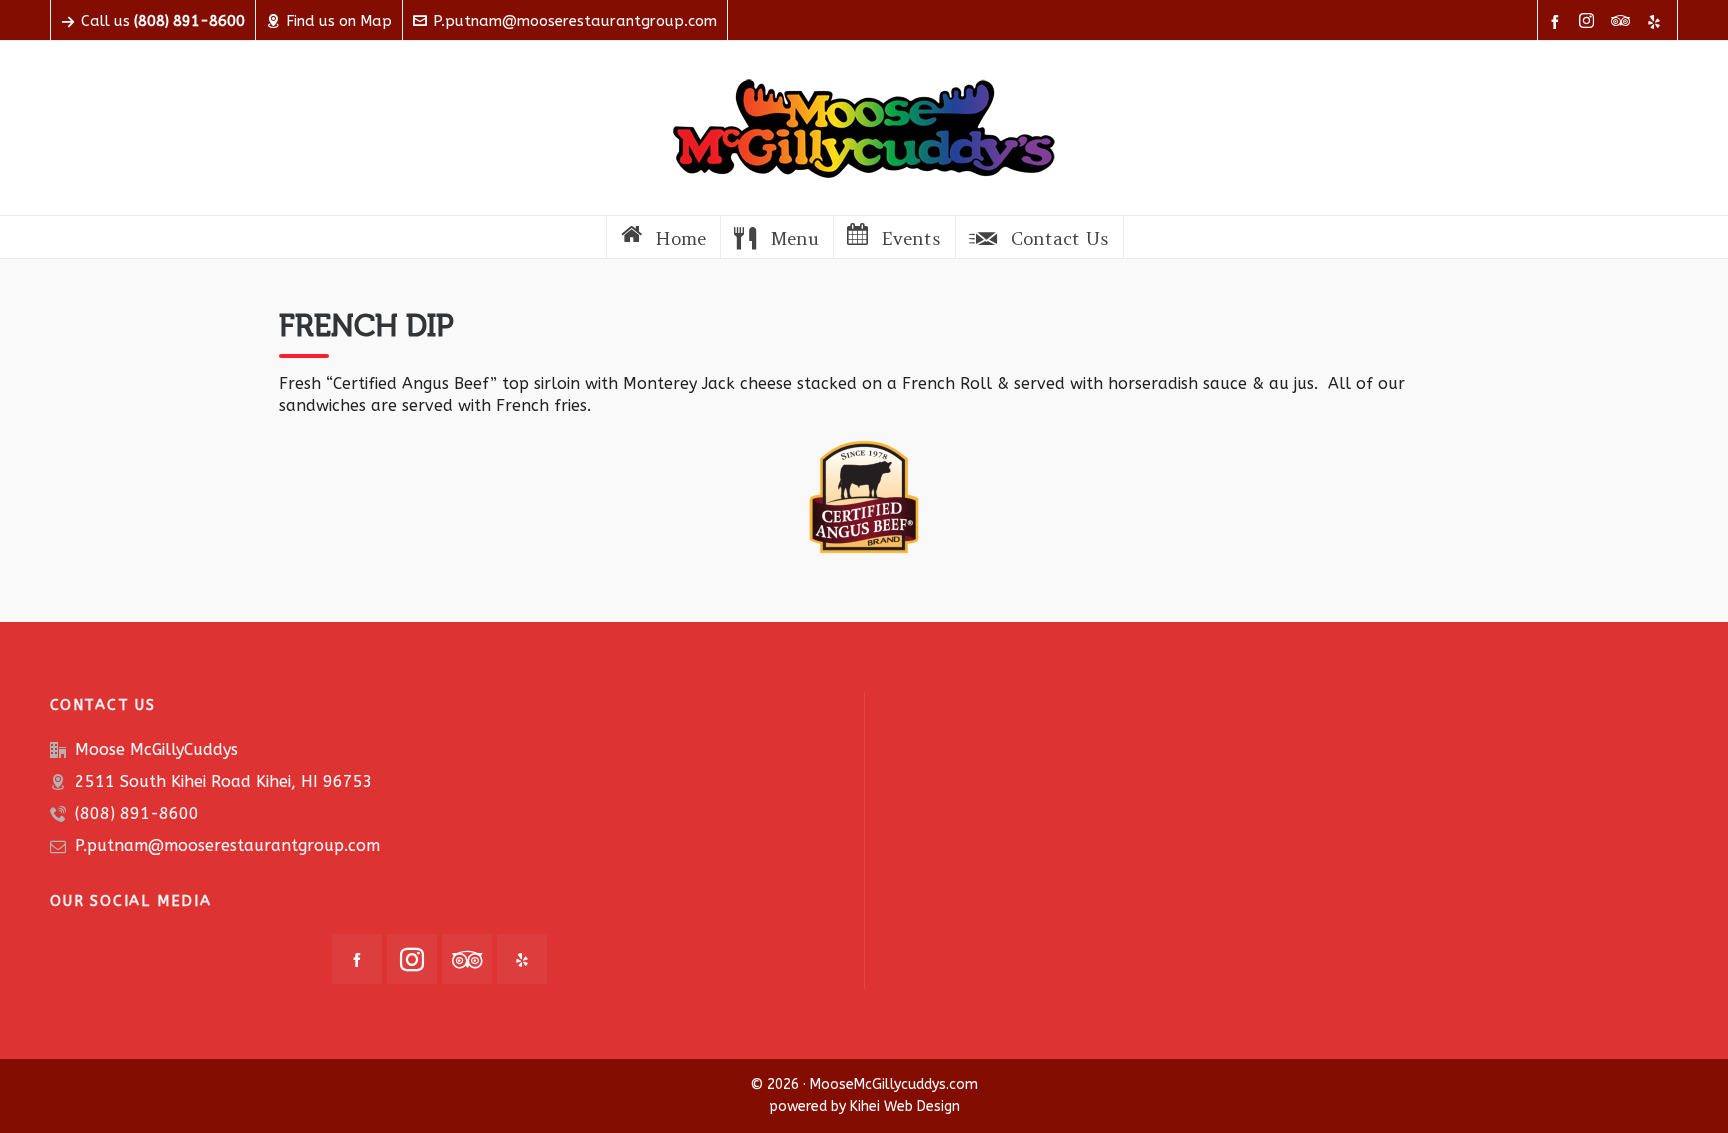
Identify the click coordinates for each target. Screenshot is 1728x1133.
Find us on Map (339, 21)
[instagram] (1589, 22)
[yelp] (1657, 21)
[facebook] (1558, 21)
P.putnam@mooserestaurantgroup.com (575, 21)
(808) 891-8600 (137, 813)
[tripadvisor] (1623, 21)
